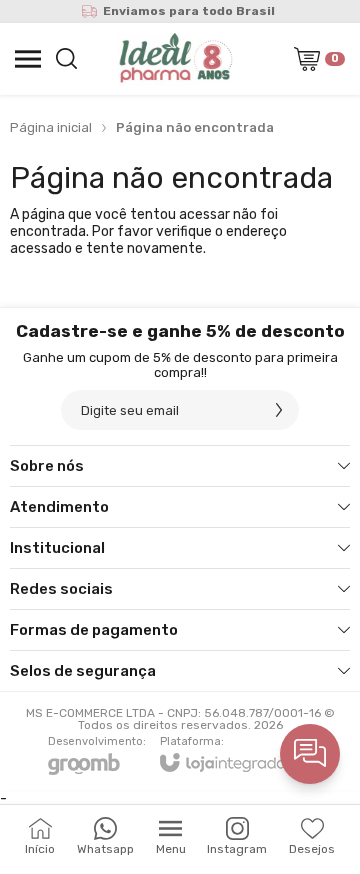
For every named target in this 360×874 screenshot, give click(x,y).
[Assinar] (279, 410)
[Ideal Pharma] (174, 58)
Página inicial (51, 127)
